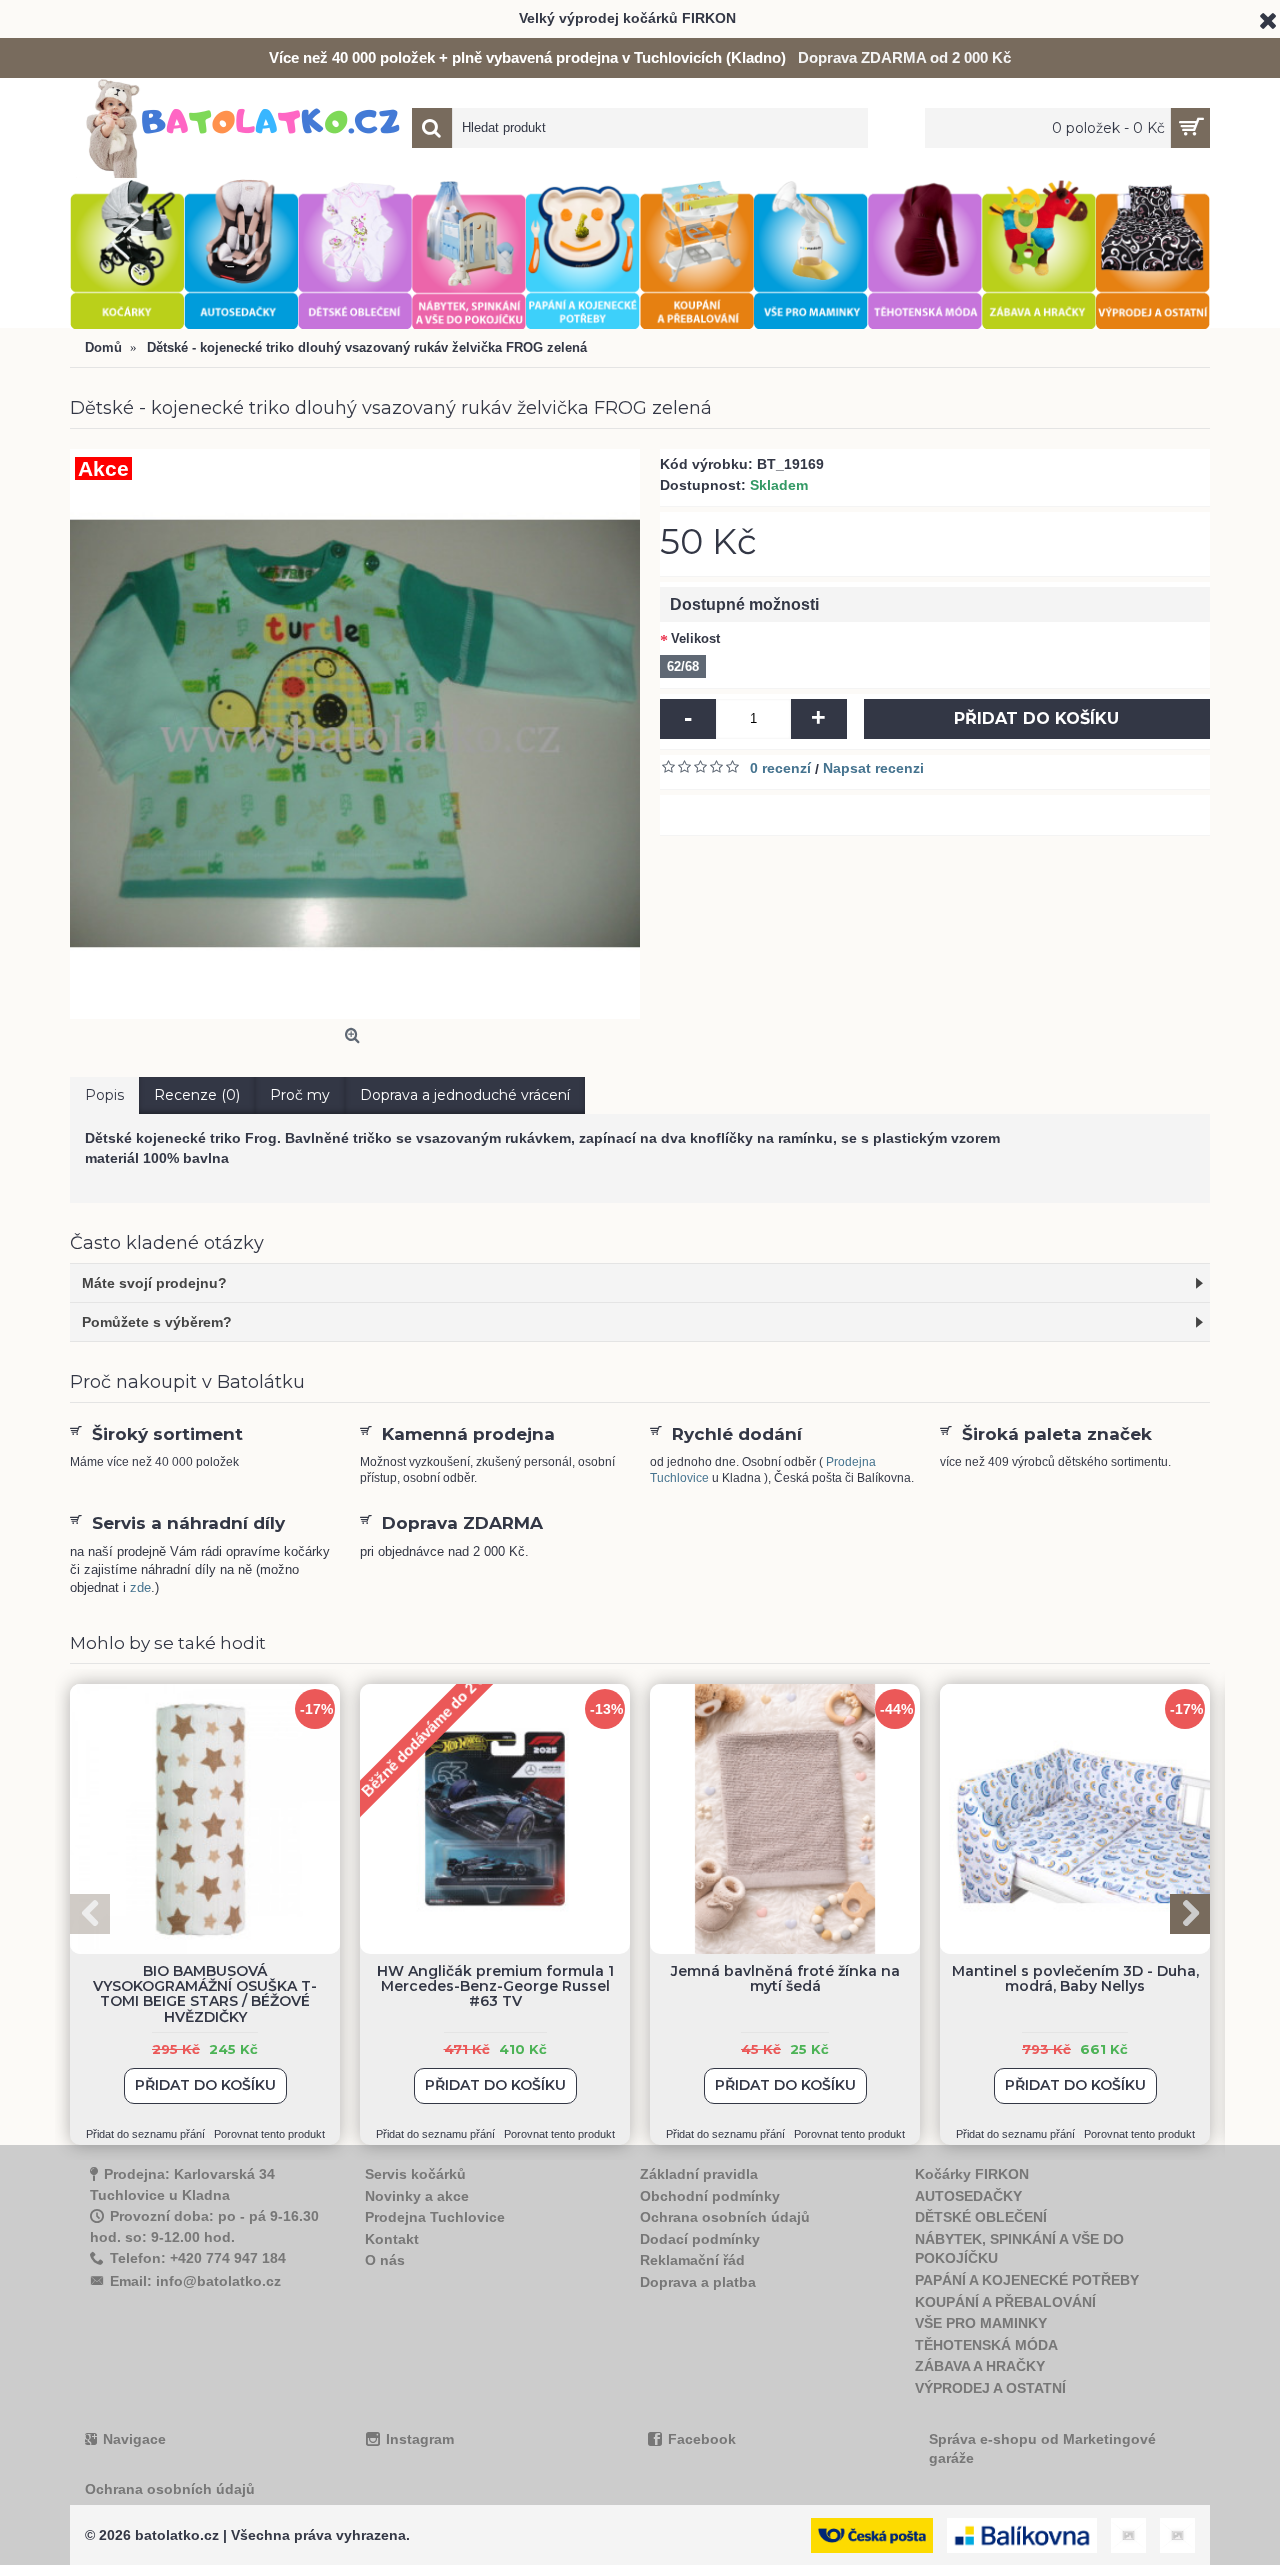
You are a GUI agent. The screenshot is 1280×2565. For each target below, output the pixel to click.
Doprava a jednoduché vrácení (465, 1095)
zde (140, 1587)
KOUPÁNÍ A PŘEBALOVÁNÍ (1005, 2302)
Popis (104, 1095)
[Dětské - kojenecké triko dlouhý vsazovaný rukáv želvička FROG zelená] (355, 734)
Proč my (300, 1095)
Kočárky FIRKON (972, 2174)
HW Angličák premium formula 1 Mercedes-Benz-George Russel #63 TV (495, 1986)
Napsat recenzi (873, 768)
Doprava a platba (698, 2282)
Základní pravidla (699, 2174)
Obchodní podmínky (710, 2196)
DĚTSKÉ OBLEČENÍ (981, 2217)
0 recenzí (780, 768)
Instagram (420, 2439)
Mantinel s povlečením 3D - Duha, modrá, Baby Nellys (1075, 1978)
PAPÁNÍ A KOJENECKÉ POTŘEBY (1027, 2280)
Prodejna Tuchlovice (435, 2217)
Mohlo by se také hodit (168, 1643)
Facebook (702, 2439)
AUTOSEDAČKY (968, 2196)
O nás (385, 2260)
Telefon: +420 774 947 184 (198, 2258)
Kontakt (392, 2239)
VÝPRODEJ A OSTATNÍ (990, 2388)
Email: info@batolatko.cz (195, 2281)
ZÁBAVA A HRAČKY (980, 2366)
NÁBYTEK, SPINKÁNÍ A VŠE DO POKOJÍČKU (1019, 2249)
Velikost (695, 638)
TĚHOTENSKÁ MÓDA (986, 2345)
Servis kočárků (415, 2174)
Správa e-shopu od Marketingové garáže (1042, 2449)
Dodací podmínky (700, 2239)
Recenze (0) (197, 1095)
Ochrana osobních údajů (725, 2217)
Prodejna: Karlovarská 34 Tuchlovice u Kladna (182, 2184)
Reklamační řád (692, 2260)
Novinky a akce (417, 2196)
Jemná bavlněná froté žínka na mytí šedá (785, 1978)
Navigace (134, 2439)
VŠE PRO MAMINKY (981, 2323)
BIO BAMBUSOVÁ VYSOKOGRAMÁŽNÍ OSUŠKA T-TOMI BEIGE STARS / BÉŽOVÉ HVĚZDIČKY (205, 1994)
